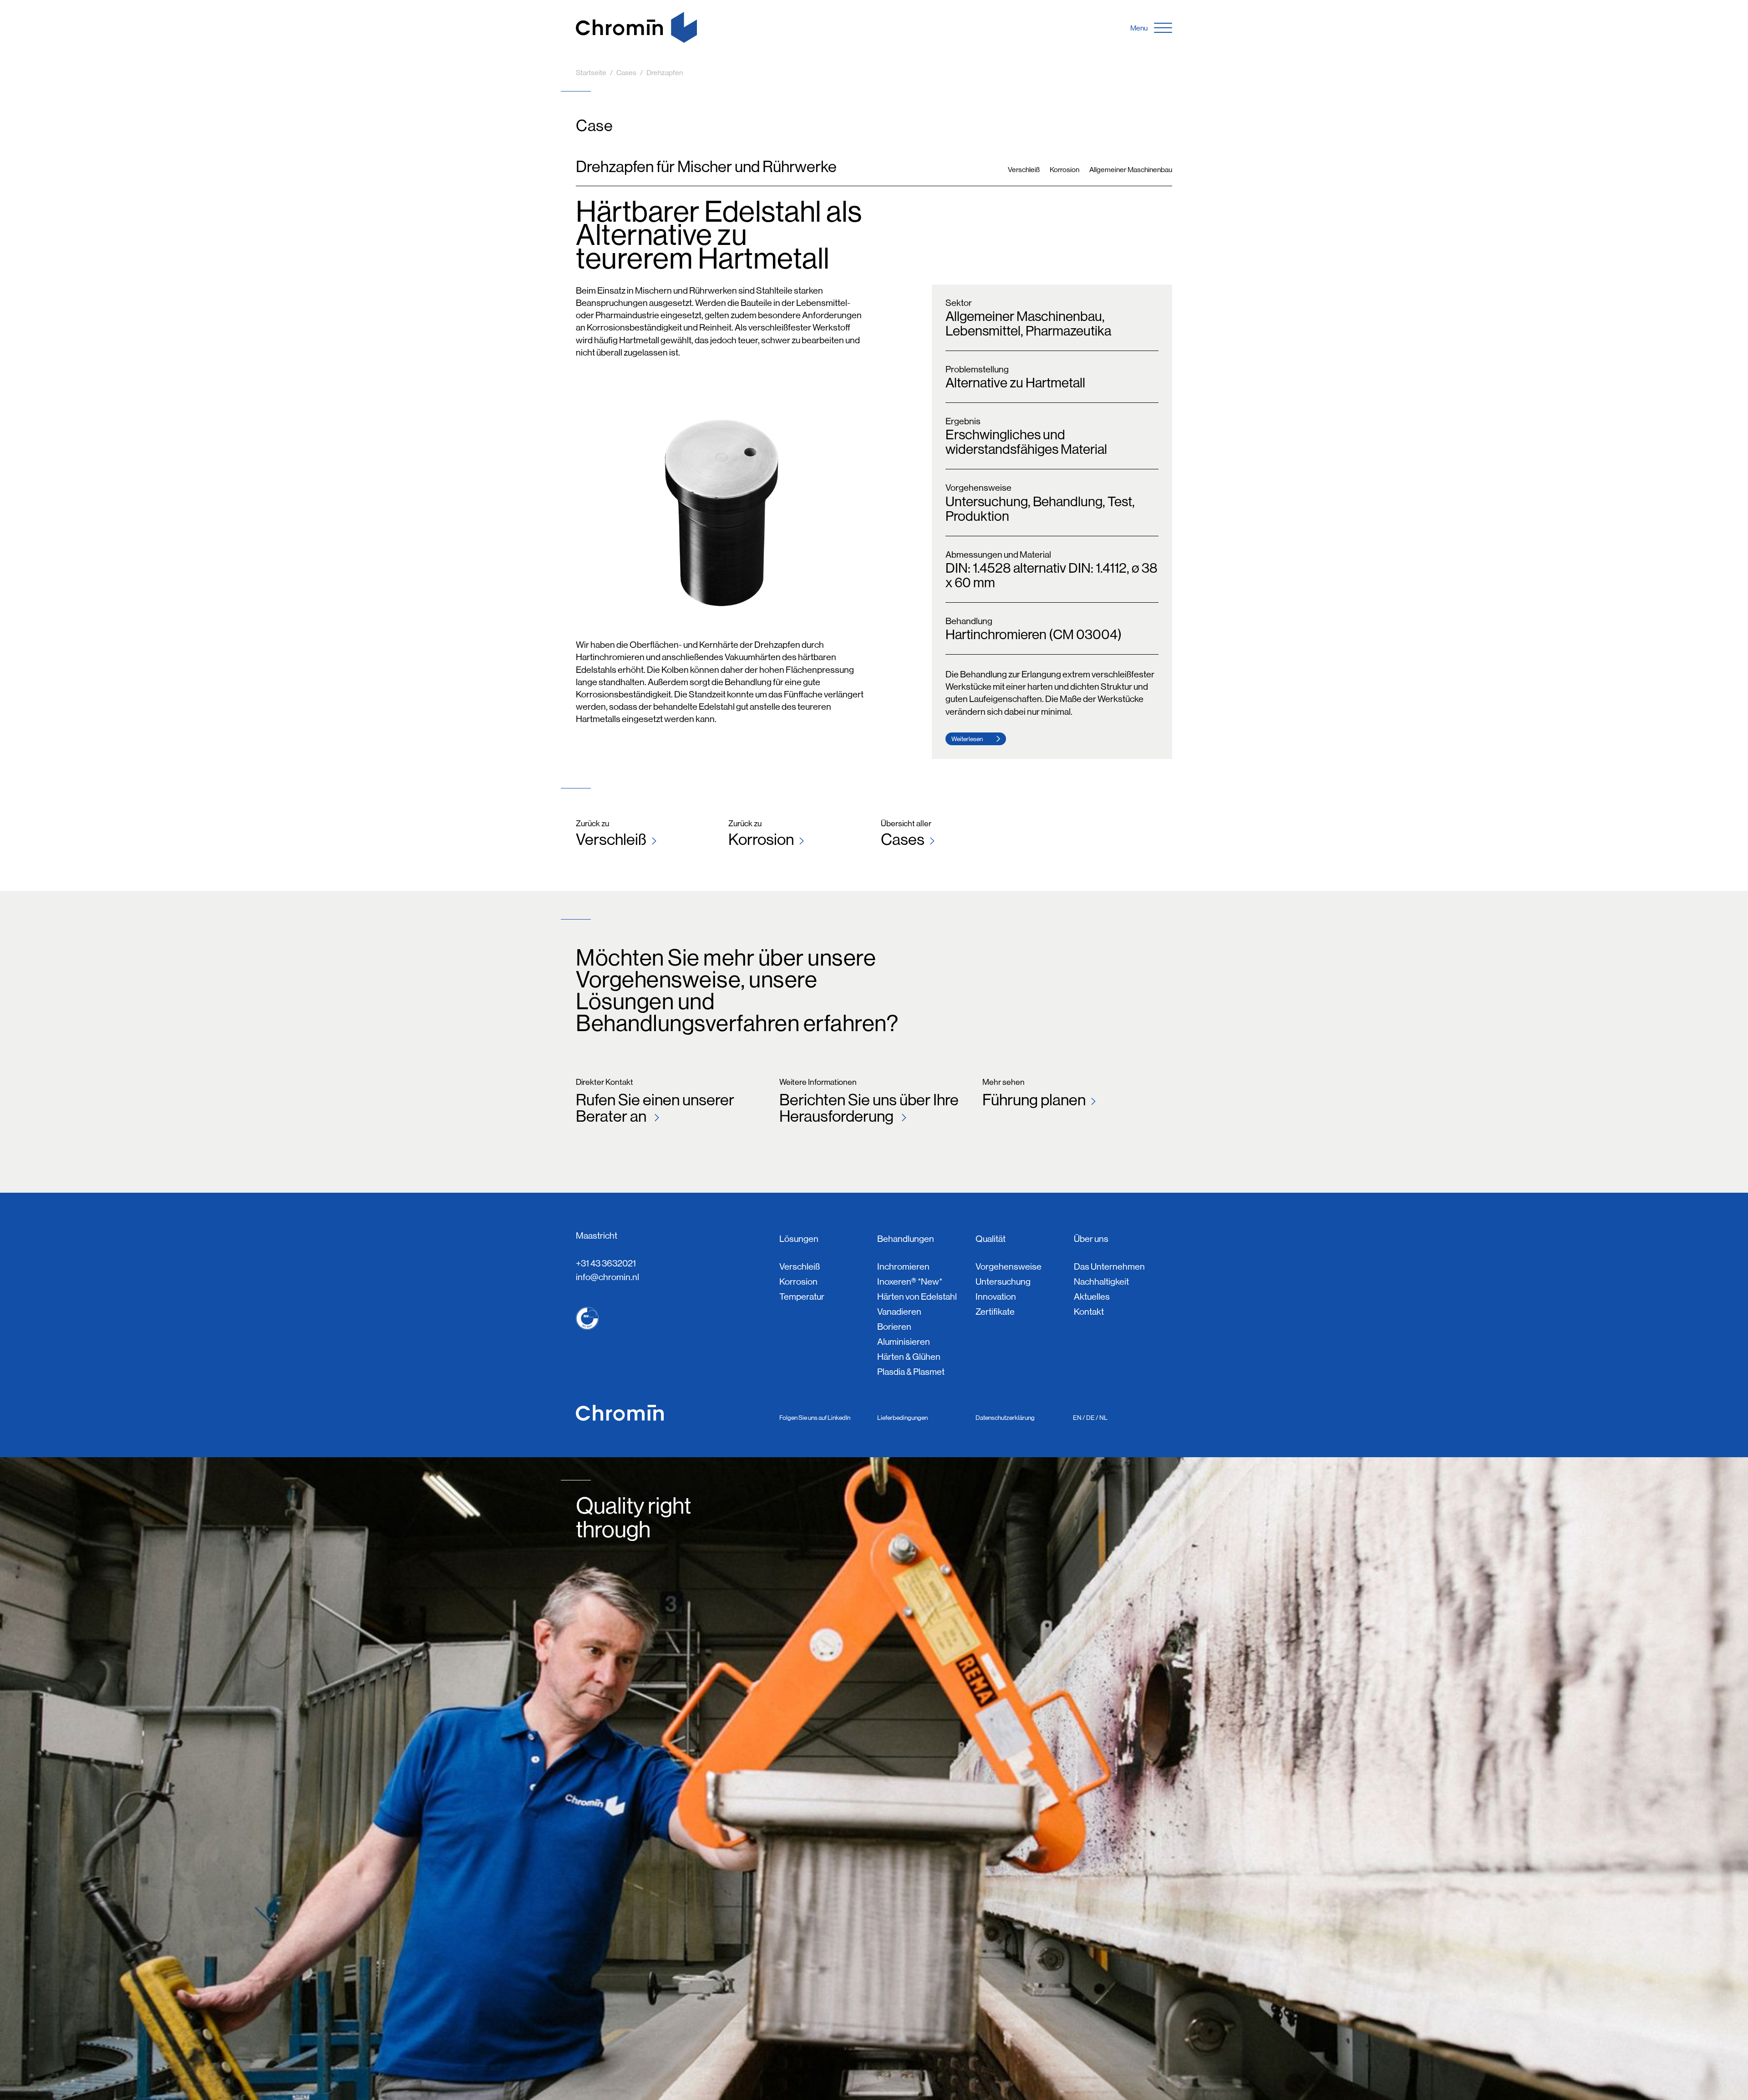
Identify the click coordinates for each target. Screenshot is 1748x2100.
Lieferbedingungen (902, 1418)
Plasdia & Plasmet (911, 1372)
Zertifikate (995, 1312)
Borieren (894, 1327)
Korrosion (761, 839)
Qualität (991, 1239)
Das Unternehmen (1109, 1267)
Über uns (1091, 1239)
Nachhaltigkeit (1101, 1282)
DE (1090, 1418)
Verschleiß (611, 839)
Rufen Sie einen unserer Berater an (655, 1107)
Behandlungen (906, 1239)
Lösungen (799, 1239)
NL (1103, 1418)
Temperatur (802, 1297)
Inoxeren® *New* (910, 1282)
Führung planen (1034, 1099)
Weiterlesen (967, 739)
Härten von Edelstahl (917, 1297)
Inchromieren (903, 1267)
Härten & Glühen (909, 1357)
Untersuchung (1003, 1282)
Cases (903, 839)
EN (1077, 1418)
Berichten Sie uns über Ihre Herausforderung (869, 1107)
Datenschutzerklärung (1005, 1418)
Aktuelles (1092, 1297)
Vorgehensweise (1009, 1267)
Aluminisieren (904, 1342)
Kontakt (1089, 1312)
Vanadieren (899, 1312)
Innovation (996, 1297)
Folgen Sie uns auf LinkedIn (815, 1418)
